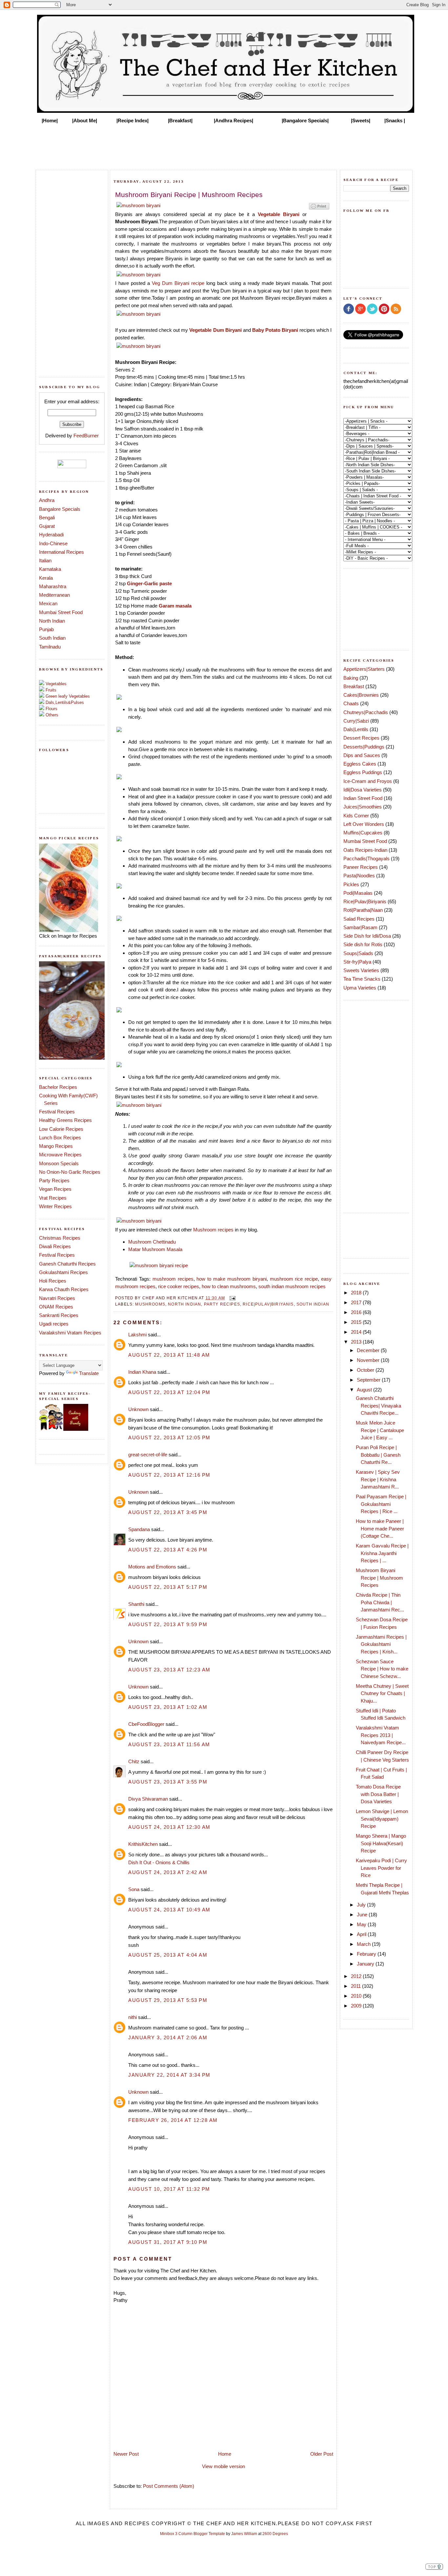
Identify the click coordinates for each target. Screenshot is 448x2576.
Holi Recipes (53, 1281)
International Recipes (61, 552)
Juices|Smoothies (363, 807)
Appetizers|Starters (364, 669)
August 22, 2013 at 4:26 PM (168, 1550)
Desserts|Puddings (364, 747)
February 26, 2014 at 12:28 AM (173, 2120)
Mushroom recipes (213, 1230)
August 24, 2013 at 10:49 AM (169, 1910)
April (362, 1934)
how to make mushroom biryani (231, 1279)
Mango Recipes (56, 1146)
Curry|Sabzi (356, 721)
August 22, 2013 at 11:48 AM (169, 1355)
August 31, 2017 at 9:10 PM (168, 2242)
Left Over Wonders (364, 824)
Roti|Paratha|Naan (363, 910)
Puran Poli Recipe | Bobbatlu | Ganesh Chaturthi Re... (378, 1455)
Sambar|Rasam (360, 927)
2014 (357, 1332)
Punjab (46, 629)
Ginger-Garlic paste (149, 583)
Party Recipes (54, 1180)
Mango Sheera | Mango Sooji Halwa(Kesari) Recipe (381, 1843)
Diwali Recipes (55, 1246)
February (367, 1954)
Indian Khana (142, 1372)
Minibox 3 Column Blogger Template (193, 2534)
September (369, 1380)
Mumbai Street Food (61, 612)
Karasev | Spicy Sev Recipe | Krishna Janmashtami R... (378, 1479)
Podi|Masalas (358, 893)
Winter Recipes (55, 1206)
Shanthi (136, 1604)
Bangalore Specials (60, 509)
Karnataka (50, 569)
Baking (351, 678)
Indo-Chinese (53, 543)
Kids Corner (356, 816)
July (362, 1905)
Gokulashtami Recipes (63, 1272)
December (369, 1350)
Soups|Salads (358, 953)
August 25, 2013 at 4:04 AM (168, 1955)
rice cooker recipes (179, 1286)
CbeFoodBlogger (146, 1724)
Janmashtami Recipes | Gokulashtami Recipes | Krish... (381, 1644)
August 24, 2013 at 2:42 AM (168, 1872)
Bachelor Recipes (58, 1087)
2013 (357, 1342)
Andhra (47, 500)
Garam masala (175, 606)
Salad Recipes (359, 919)
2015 (357, 1322)
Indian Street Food (363, 798)
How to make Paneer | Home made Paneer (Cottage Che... (380, 1528)
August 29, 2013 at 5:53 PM (168, 2000)
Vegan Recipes (55, 1189)
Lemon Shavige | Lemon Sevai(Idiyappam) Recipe (382, 1819)
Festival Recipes (57, 1112)
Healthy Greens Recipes (65, 1120)
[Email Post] (232, 1298)
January (366, 1964)
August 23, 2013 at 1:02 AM (168, 1707)
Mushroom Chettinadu (152, 1242)
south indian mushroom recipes (292, 1286)
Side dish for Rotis (363, 944)
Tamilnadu (50, 647)
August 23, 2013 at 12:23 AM (169, 1670)
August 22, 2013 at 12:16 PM (169, 1475)
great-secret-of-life (148, 1455)
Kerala (46, 578)
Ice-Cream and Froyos (368, 781)
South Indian (52, 638)
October (366, 1370)
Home (225, 2454)
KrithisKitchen (143, 1844)
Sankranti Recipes (59, 1315)
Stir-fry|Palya (357, 962)
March (364, 1944)
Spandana (139, 1529)
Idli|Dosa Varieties (363, 790)
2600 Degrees (275, 2534)
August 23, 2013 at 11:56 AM (169, 1744)
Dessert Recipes (361, 738)
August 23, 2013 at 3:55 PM (168, 1782)
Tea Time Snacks (362, 979)
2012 (357, 1976)
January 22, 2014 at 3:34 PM (169, 2075)
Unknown (138, 1409)
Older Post (322, 2454)
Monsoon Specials (59, 1163)
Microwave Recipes (60, 1155)
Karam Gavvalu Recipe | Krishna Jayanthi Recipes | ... (382, 1553)
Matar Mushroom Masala (155, 1249)
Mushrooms (150, 1304)
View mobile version (224, 2466)
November (369, 1360)
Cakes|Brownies (361, 695)
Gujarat (47, 526)
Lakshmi (137, 1335)
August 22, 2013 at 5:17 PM (168, 1587)
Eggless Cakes (360, 764)
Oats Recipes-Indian (365, 850)
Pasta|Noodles (359, 876)
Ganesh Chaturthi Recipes (67, 1264)
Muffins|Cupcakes (363, 833)
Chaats (351, 703)
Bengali (47, 518)
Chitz (134, 1761)
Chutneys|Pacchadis (366, 712)
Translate (89, 1373)
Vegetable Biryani (279, 214)
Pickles (351, 884)
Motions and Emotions (152, 1567)
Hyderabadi (51, 535)
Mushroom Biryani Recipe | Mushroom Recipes (379, 1578)
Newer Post (126, 2454)
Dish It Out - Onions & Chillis (159, 1862)
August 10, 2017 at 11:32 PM (169, 2189)
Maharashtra (53, 586)
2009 (357, 2006)
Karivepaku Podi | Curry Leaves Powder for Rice (381, 1868)
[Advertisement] (224, 145)
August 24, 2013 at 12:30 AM (169, 1827)
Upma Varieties (360, 988)
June (363, 1915)
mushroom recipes (173, 1279)
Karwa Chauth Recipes (64, 1289)
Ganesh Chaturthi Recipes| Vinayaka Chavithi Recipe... (378, 1406)
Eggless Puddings (363, 772)
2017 (357, 1302)
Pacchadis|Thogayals (367, 859)
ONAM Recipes (56, 1307)
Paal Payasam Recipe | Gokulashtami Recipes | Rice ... (381, 1504)
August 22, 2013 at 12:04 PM (169, 1392)
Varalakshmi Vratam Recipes (70, 1333)
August (365, 1390)
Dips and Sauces (362, 755)
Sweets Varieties (361, 970)
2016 (357, 1312)
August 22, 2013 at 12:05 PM (169, 1438)
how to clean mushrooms (229, 1286)
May (362, 1924)
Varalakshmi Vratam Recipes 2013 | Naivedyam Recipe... (381, 1735)
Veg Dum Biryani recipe (177, 283)
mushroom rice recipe (294, 1279)
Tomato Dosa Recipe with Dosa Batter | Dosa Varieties (378, 1794)
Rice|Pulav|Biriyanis (268, 1304)
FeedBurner (86, 436)
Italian (45, 560)
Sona (134, 1889)
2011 (356, 1986)
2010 (357, 1996)
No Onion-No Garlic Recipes (70, 1172)
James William (244, 2534)
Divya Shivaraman (148, 1799)
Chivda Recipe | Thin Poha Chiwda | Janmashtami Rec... (380, 1602)
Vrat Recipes (53, 1198)
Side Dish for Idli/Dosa (367, 936)
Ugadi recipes (54, 1324)
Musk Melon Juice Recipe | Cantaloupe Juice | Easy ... (380, 1430)
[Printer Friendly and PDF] (319, 209)
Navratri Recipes (57, 1298)
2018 (357, 1293)
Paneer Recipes (361, 867)
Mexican (48, 603)
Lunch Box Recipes (60, 1138)
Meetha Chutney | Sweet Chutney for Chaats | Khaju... (382, 1693)
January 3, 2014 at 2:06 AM (168, 2037)
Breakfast (354, 686)
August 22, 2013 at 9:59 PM (168, 1624)
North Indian (52, 621)
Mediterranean (54, 595)
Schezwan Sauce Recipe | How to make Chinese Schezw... (382, 1669)
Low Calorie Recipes (61, 1129)
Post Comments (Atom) (169, 2486)
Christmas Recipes (60, 1238)
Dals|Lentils (356, 729)
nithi (132, 2017)
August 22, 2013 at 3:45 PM (168, 1512)
